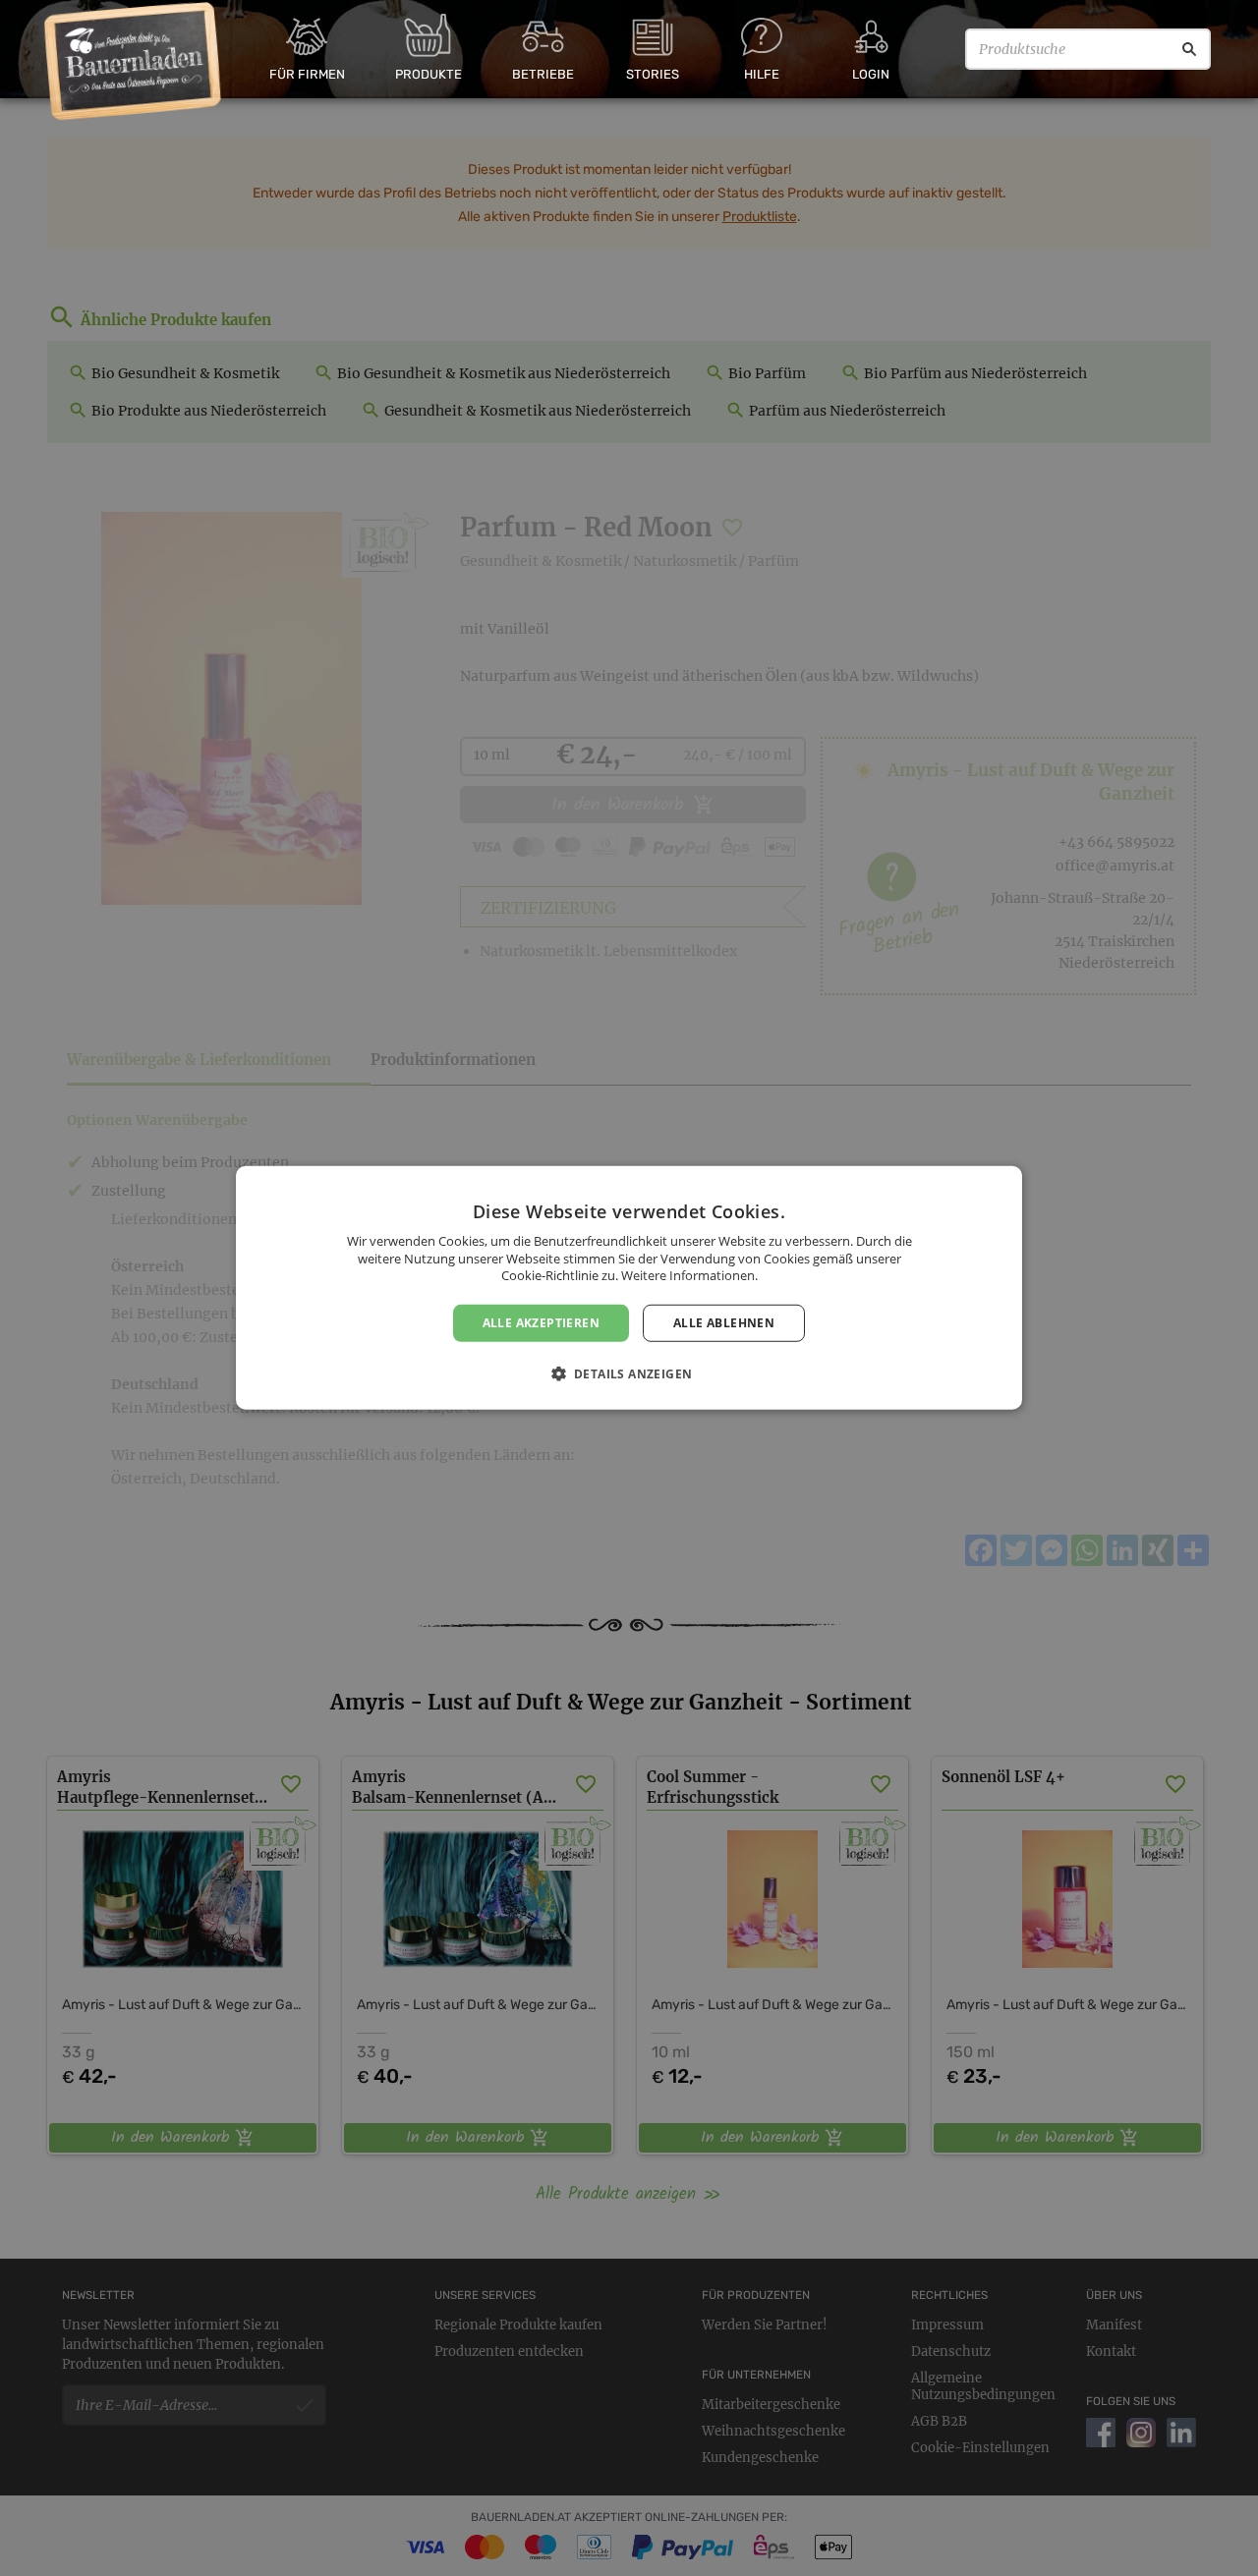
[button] (629, 1373)
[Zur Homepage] (133, 62)
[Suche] (1189, 49)
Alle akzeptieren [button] (541, 1323)
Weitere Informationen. (689, 1275)
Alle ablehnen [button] (724, 1323)
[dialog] (629, 1288)
